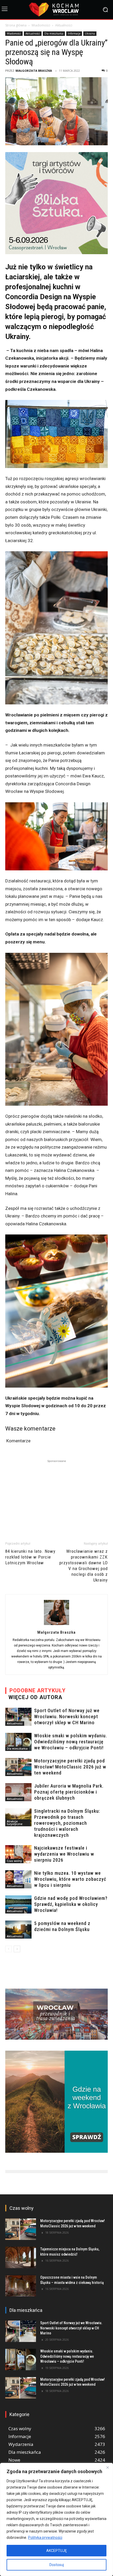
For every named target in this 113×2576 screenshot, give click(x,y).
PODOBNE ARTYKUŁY (38, 1690)
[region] (56, 2519)
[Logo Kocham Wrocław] (56, 10)
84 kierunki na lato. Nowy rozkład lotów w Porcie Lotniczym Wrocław (30, 1557)
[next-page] (17, 1949)
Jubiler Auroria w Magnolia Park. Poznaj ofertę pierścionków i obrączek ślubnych (69, 1792)
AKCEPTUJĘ (56, 2551)
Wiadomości (41, 25)
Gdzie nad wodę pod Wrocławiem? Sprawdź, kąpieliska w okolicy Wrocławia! (71, 1904)
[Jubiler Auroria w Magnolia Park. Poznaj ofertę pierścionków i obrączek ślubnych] (18, 1792)
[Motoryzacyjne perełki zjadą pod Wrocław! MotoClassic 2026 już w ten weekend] (18, 1767)
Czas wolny (14, 1861)
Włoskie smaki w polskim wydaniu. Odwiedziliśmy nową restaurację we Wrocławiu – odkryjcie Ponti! (71, 1742)
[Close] (107, 2467)
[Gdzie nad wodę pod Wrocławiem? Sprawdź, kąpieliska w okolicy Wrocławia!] (18, 1904)
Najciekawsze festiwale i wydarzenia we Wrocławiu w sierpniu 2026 (64, 1854)
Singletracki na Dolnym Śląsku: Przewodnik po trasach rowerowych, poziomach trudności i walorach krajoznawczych (67, 1823)
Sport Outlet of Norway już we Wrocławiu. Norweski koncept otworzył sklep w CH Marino (67, 1717)
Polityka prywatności (45, 2538)
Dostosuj (57, 2565)
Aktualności (64, 25)
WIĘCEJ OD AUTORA (35, 1697)
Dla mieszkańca (54, 34)
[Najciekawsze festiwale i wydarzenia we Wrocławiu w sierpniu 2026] (18, 1854)
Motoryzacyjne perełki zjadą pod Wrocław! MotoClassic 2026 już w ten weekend (70, 1767)
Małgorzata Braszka (34, 71)
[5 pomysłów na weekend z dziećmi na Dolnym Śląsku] (18, 1930)
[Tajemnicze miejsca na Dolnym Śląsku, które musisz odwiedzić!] (21, 2257)
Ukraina (90, 34)
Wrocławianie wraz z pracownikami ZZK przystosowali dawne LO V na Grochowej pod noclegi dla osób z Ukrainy (84, 1566)
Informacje (74, 34)
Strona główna (16, 25)
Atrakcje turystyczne (15, 1823)
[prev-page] (9, 1949)
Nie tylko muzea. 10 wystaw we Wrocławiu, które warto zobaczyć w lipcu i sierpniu (70, 1879)
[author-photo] (56, 1625)
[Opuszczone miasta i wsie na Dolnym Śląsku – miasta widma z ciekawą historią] (21, 2286)
